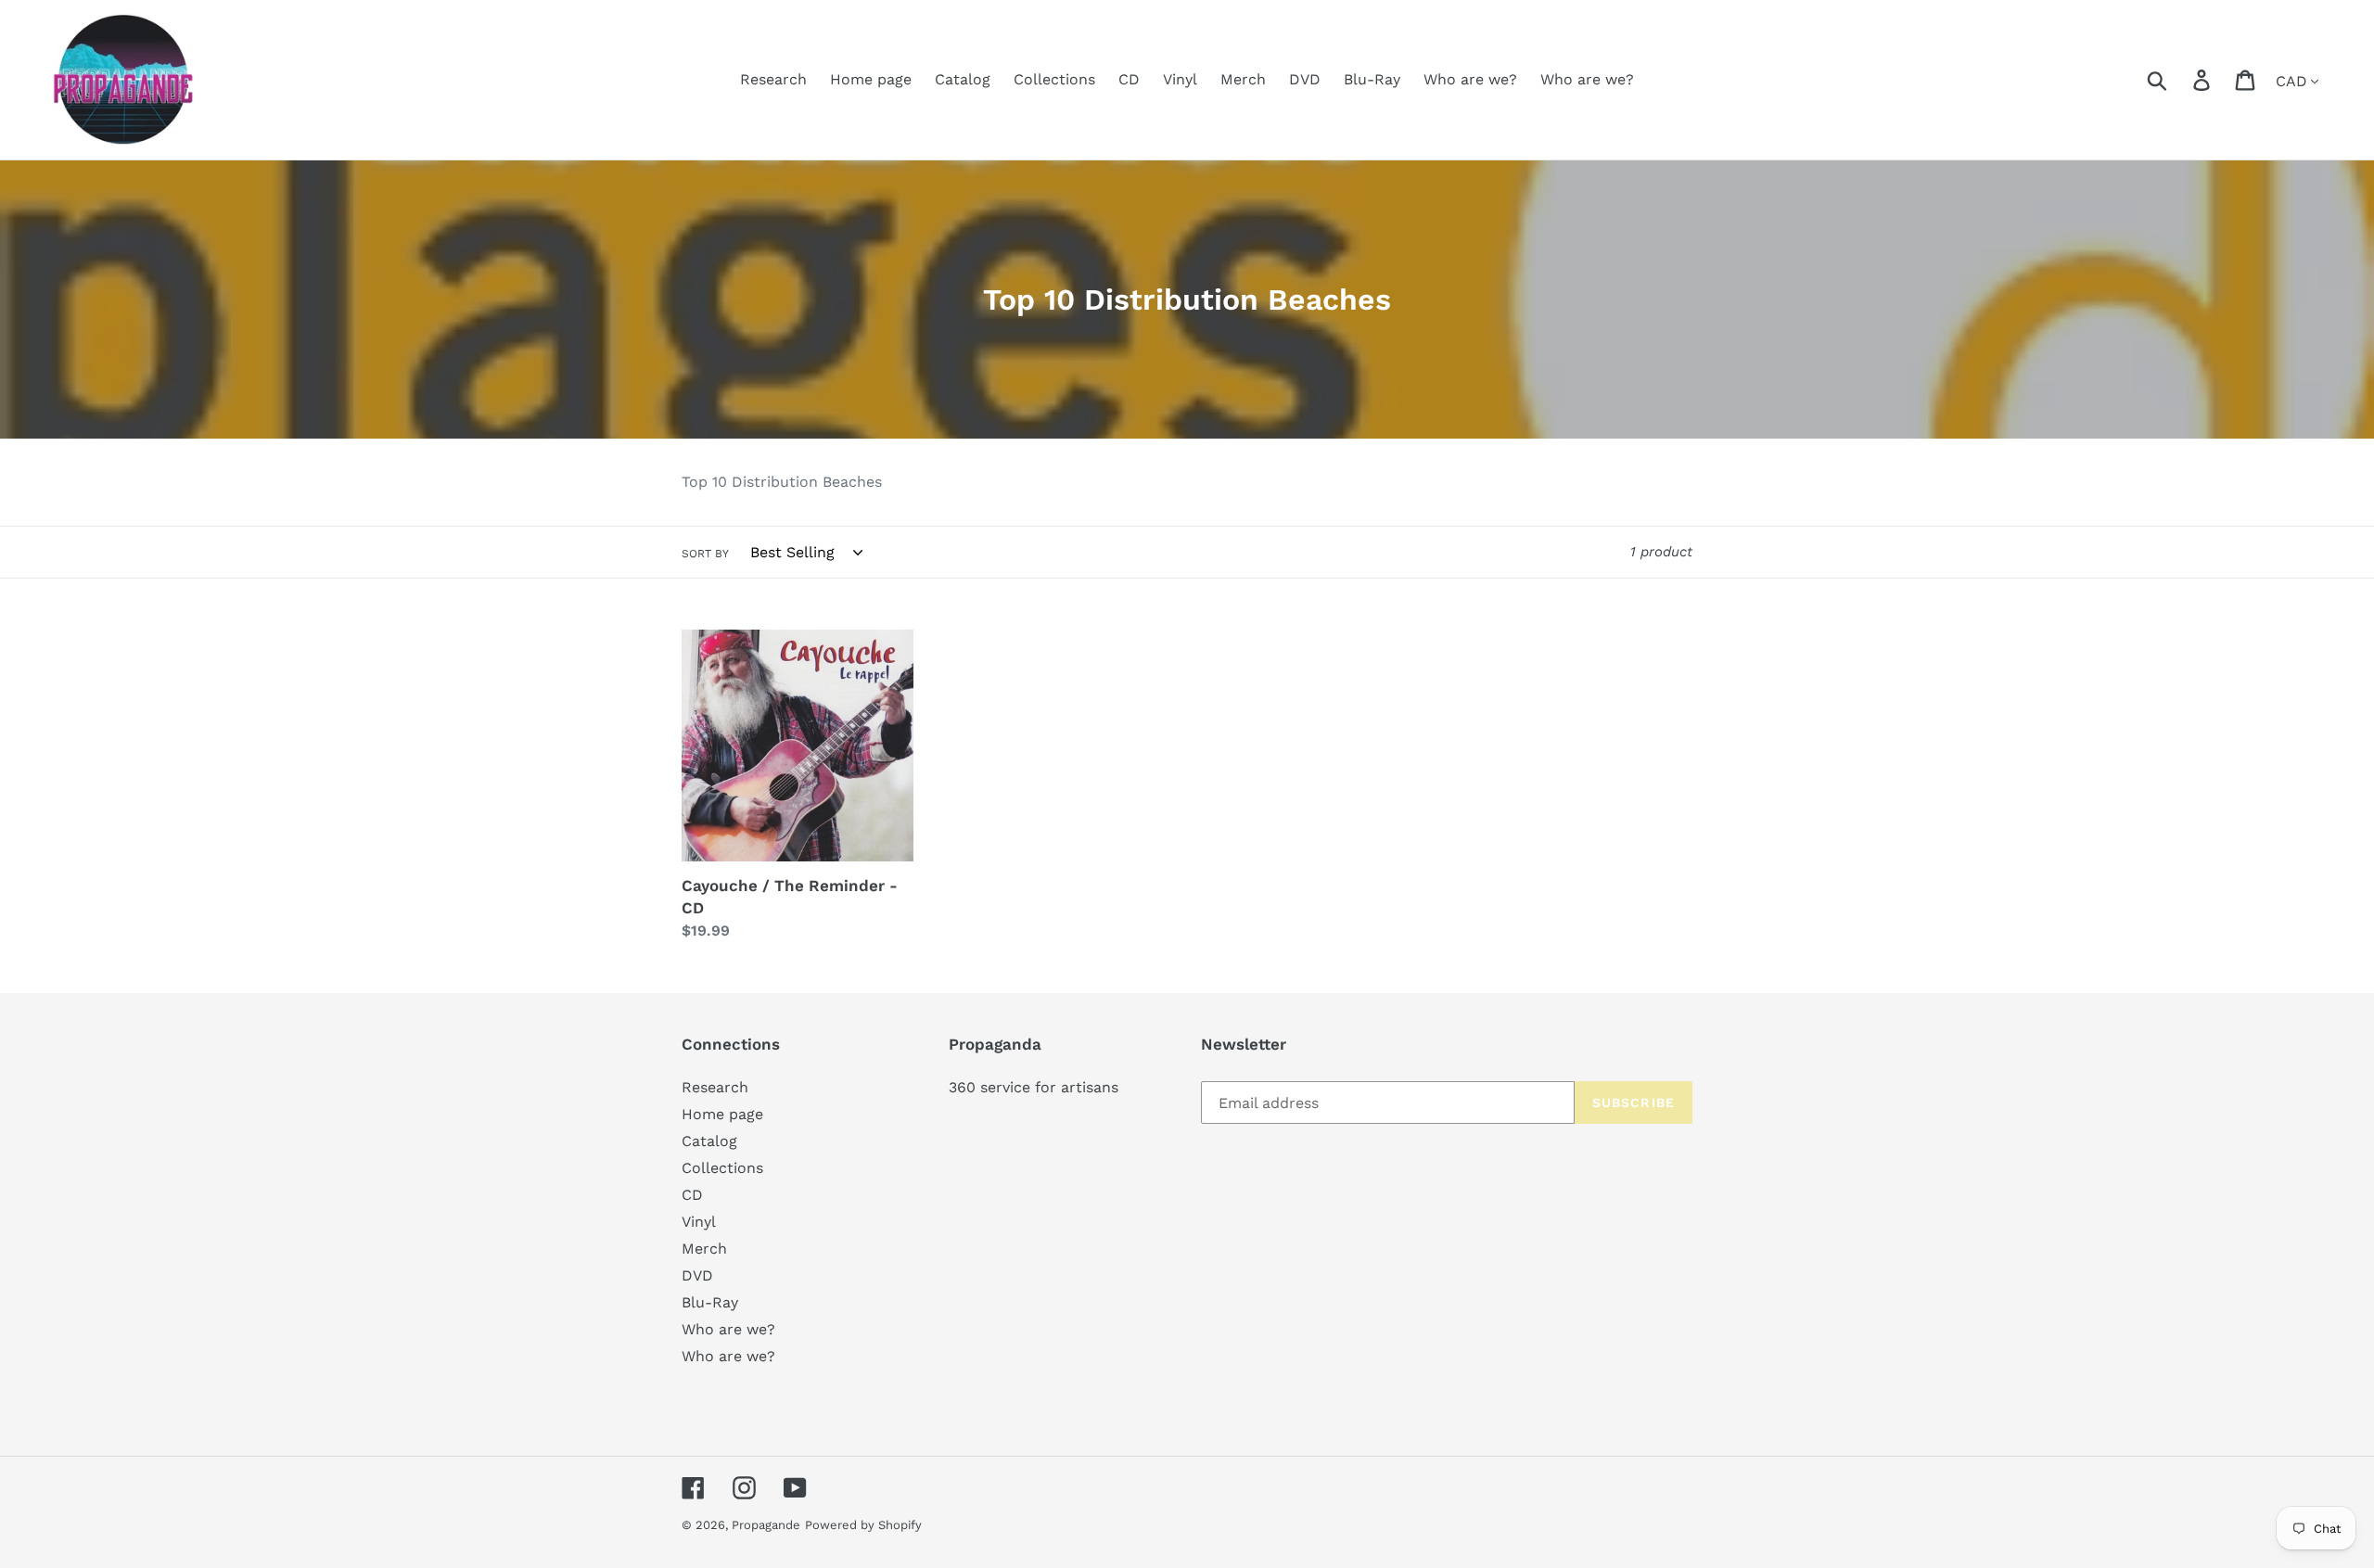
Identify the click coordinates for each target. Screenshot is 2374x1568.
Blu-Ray (710, 1302)
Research (715, 1087)
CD (692, 1195)
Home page (722, 1114)
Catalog (709, 1141)
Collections (722, 1168)
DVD (697, 1275)
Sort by (705, 554)
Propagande (766, 1525)
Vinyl (699, 1222)
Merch (704, 1249)
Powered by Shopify (863, 1525)
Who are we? (728, 1329)
